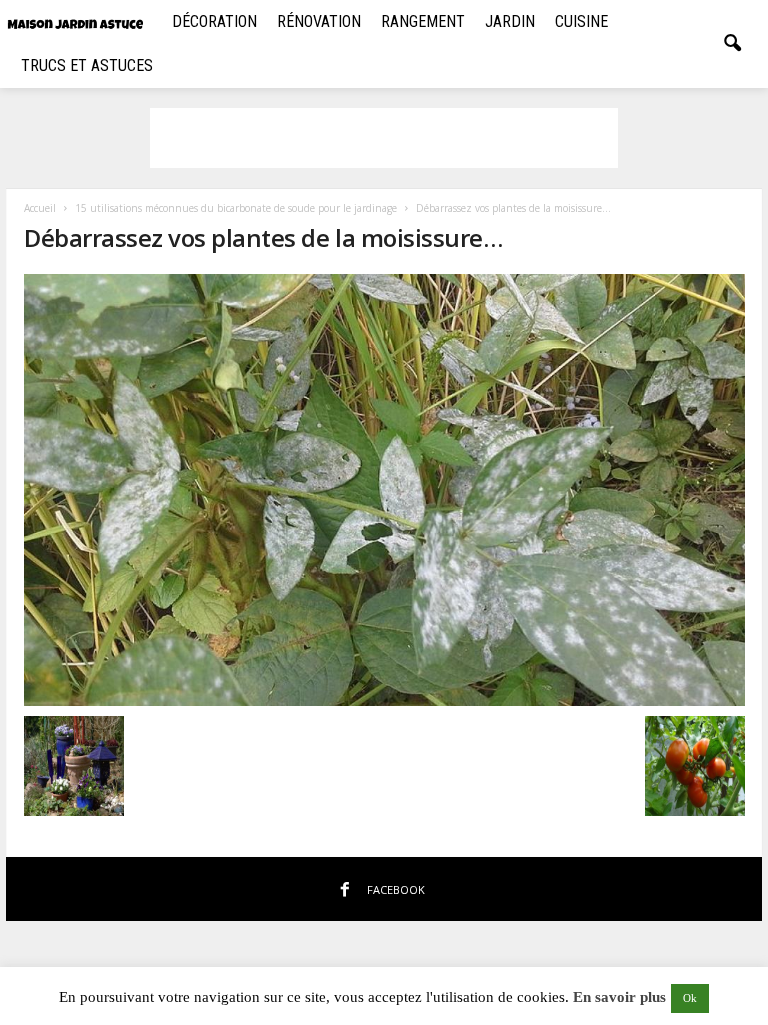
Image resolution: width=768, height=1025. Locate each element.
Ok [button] (690, 998)
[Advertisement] (384, 138)
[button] (732, 44)
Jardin (510, 21)
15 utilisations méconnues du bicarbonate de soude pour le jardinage (236, 208)
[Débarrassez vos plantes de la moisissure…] (384, 490)
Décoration (214, 21)
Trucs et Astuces (87, 65)
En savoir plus (619, 997)
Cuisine (581, 21)
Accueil (40, 208)
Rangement (423, 21)
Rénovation (319, 21)
